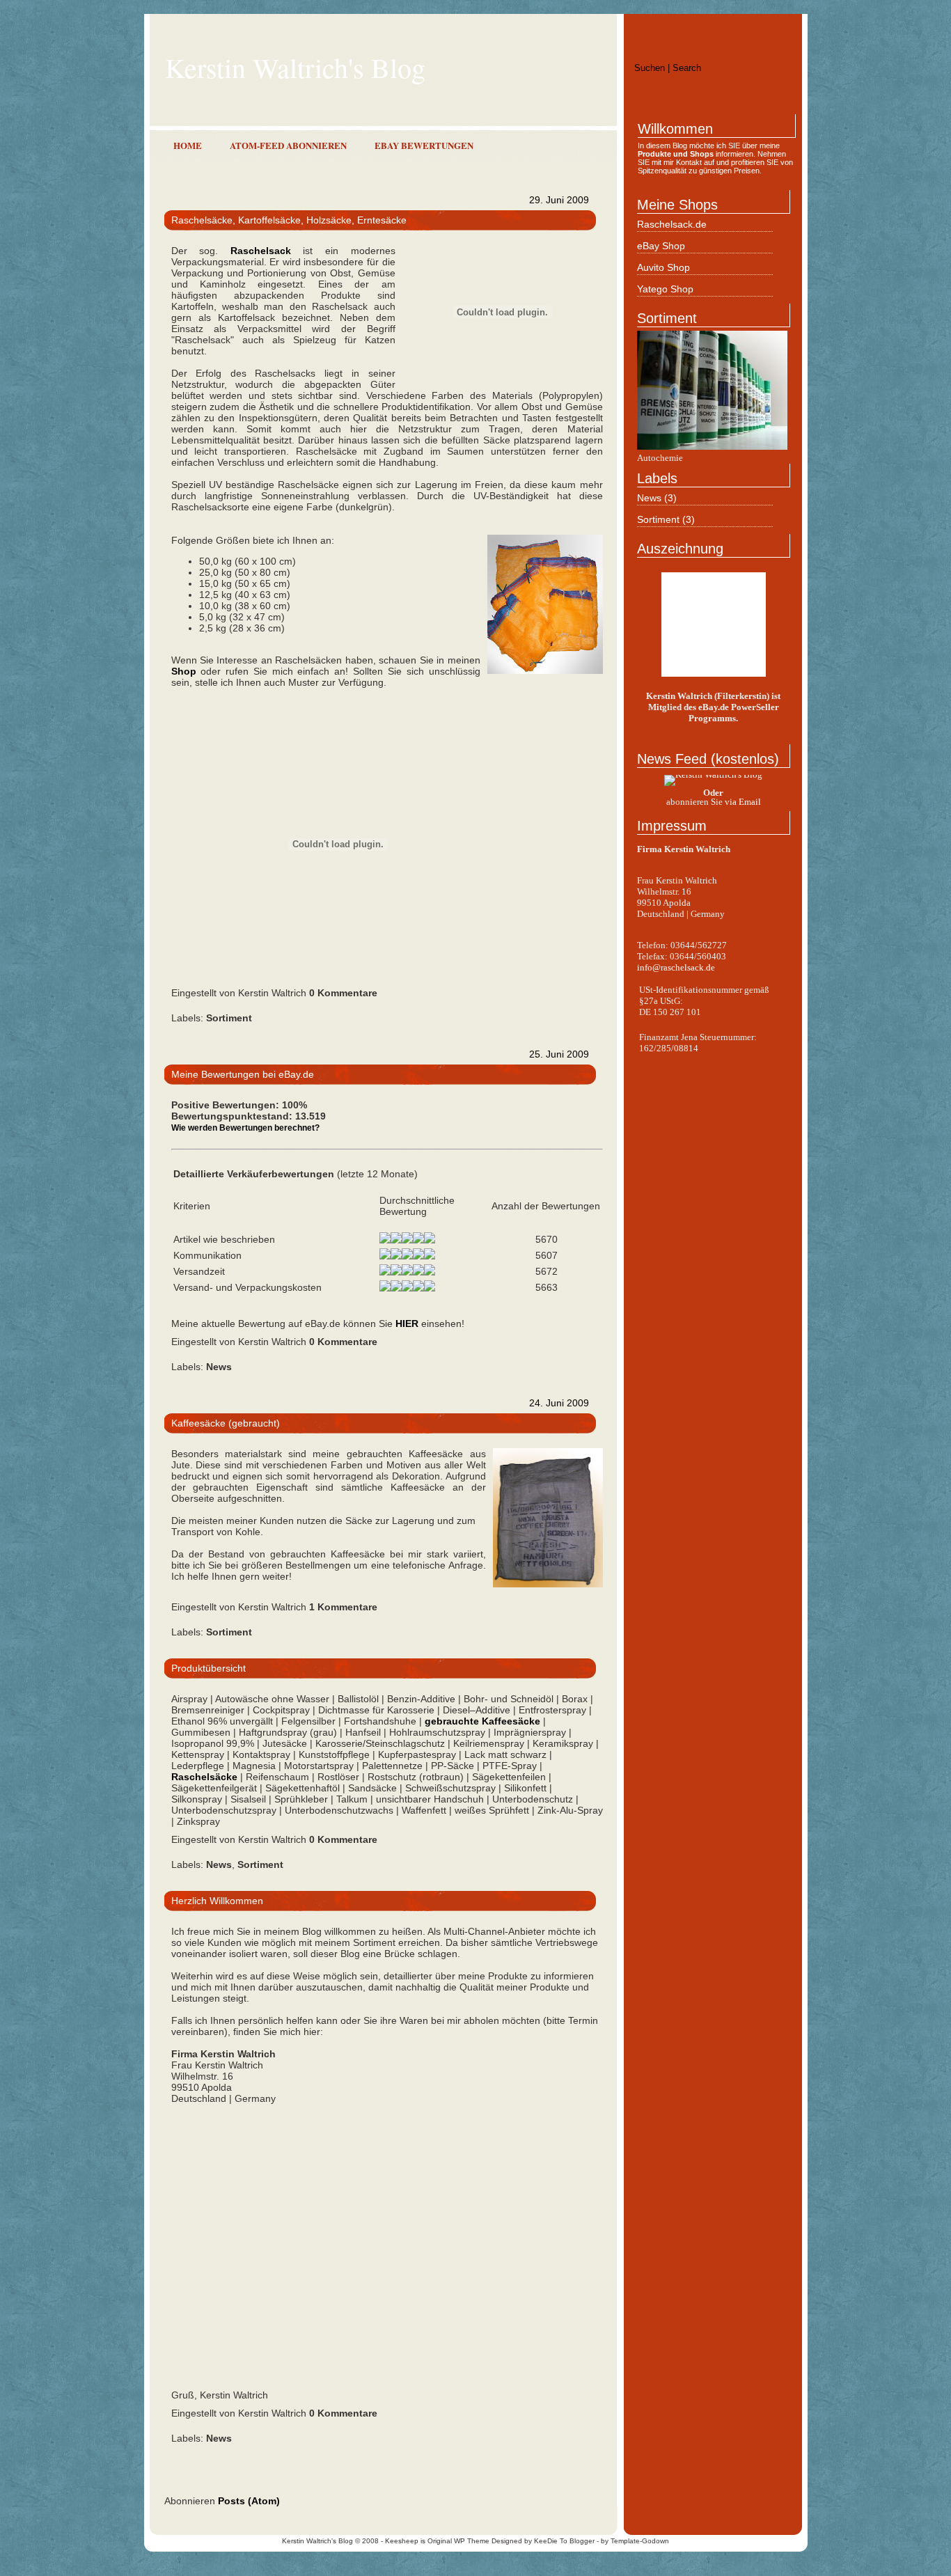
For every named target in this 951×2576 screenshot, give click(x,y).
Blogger (582, 2541)
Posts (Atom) (249, 2501)
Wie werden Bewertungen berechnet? (245, 1128)
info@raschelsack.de (676, 967)
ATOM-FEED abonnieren (288, 145)
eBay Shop (661, 246)
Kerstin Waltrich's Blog (317, 2541)
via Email (743, 802)
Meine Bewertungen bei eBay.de (243, 1074)
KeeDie (546, 2541)
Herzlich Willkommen (217, 1901)
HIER (407, 1324)
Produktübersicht (209, 1668)
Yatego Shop (665, 289)
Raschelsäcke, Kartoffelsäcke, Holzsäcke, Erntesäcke (289, 220)
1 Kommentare (343, 1607)
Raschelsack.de (672, 224)
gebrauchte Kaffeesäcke (482, 1721)
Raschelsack (261, 251)
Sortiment (660, 519)
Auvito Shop (663, 267)
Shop (184, 671)
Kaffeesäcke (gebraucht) (226, 1423)
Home (188, 145)
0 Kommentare (343, 993)
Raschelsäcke (204, 1777)
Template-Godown (640, 2541)
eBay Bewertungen (424, 145)
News (651, 498)
